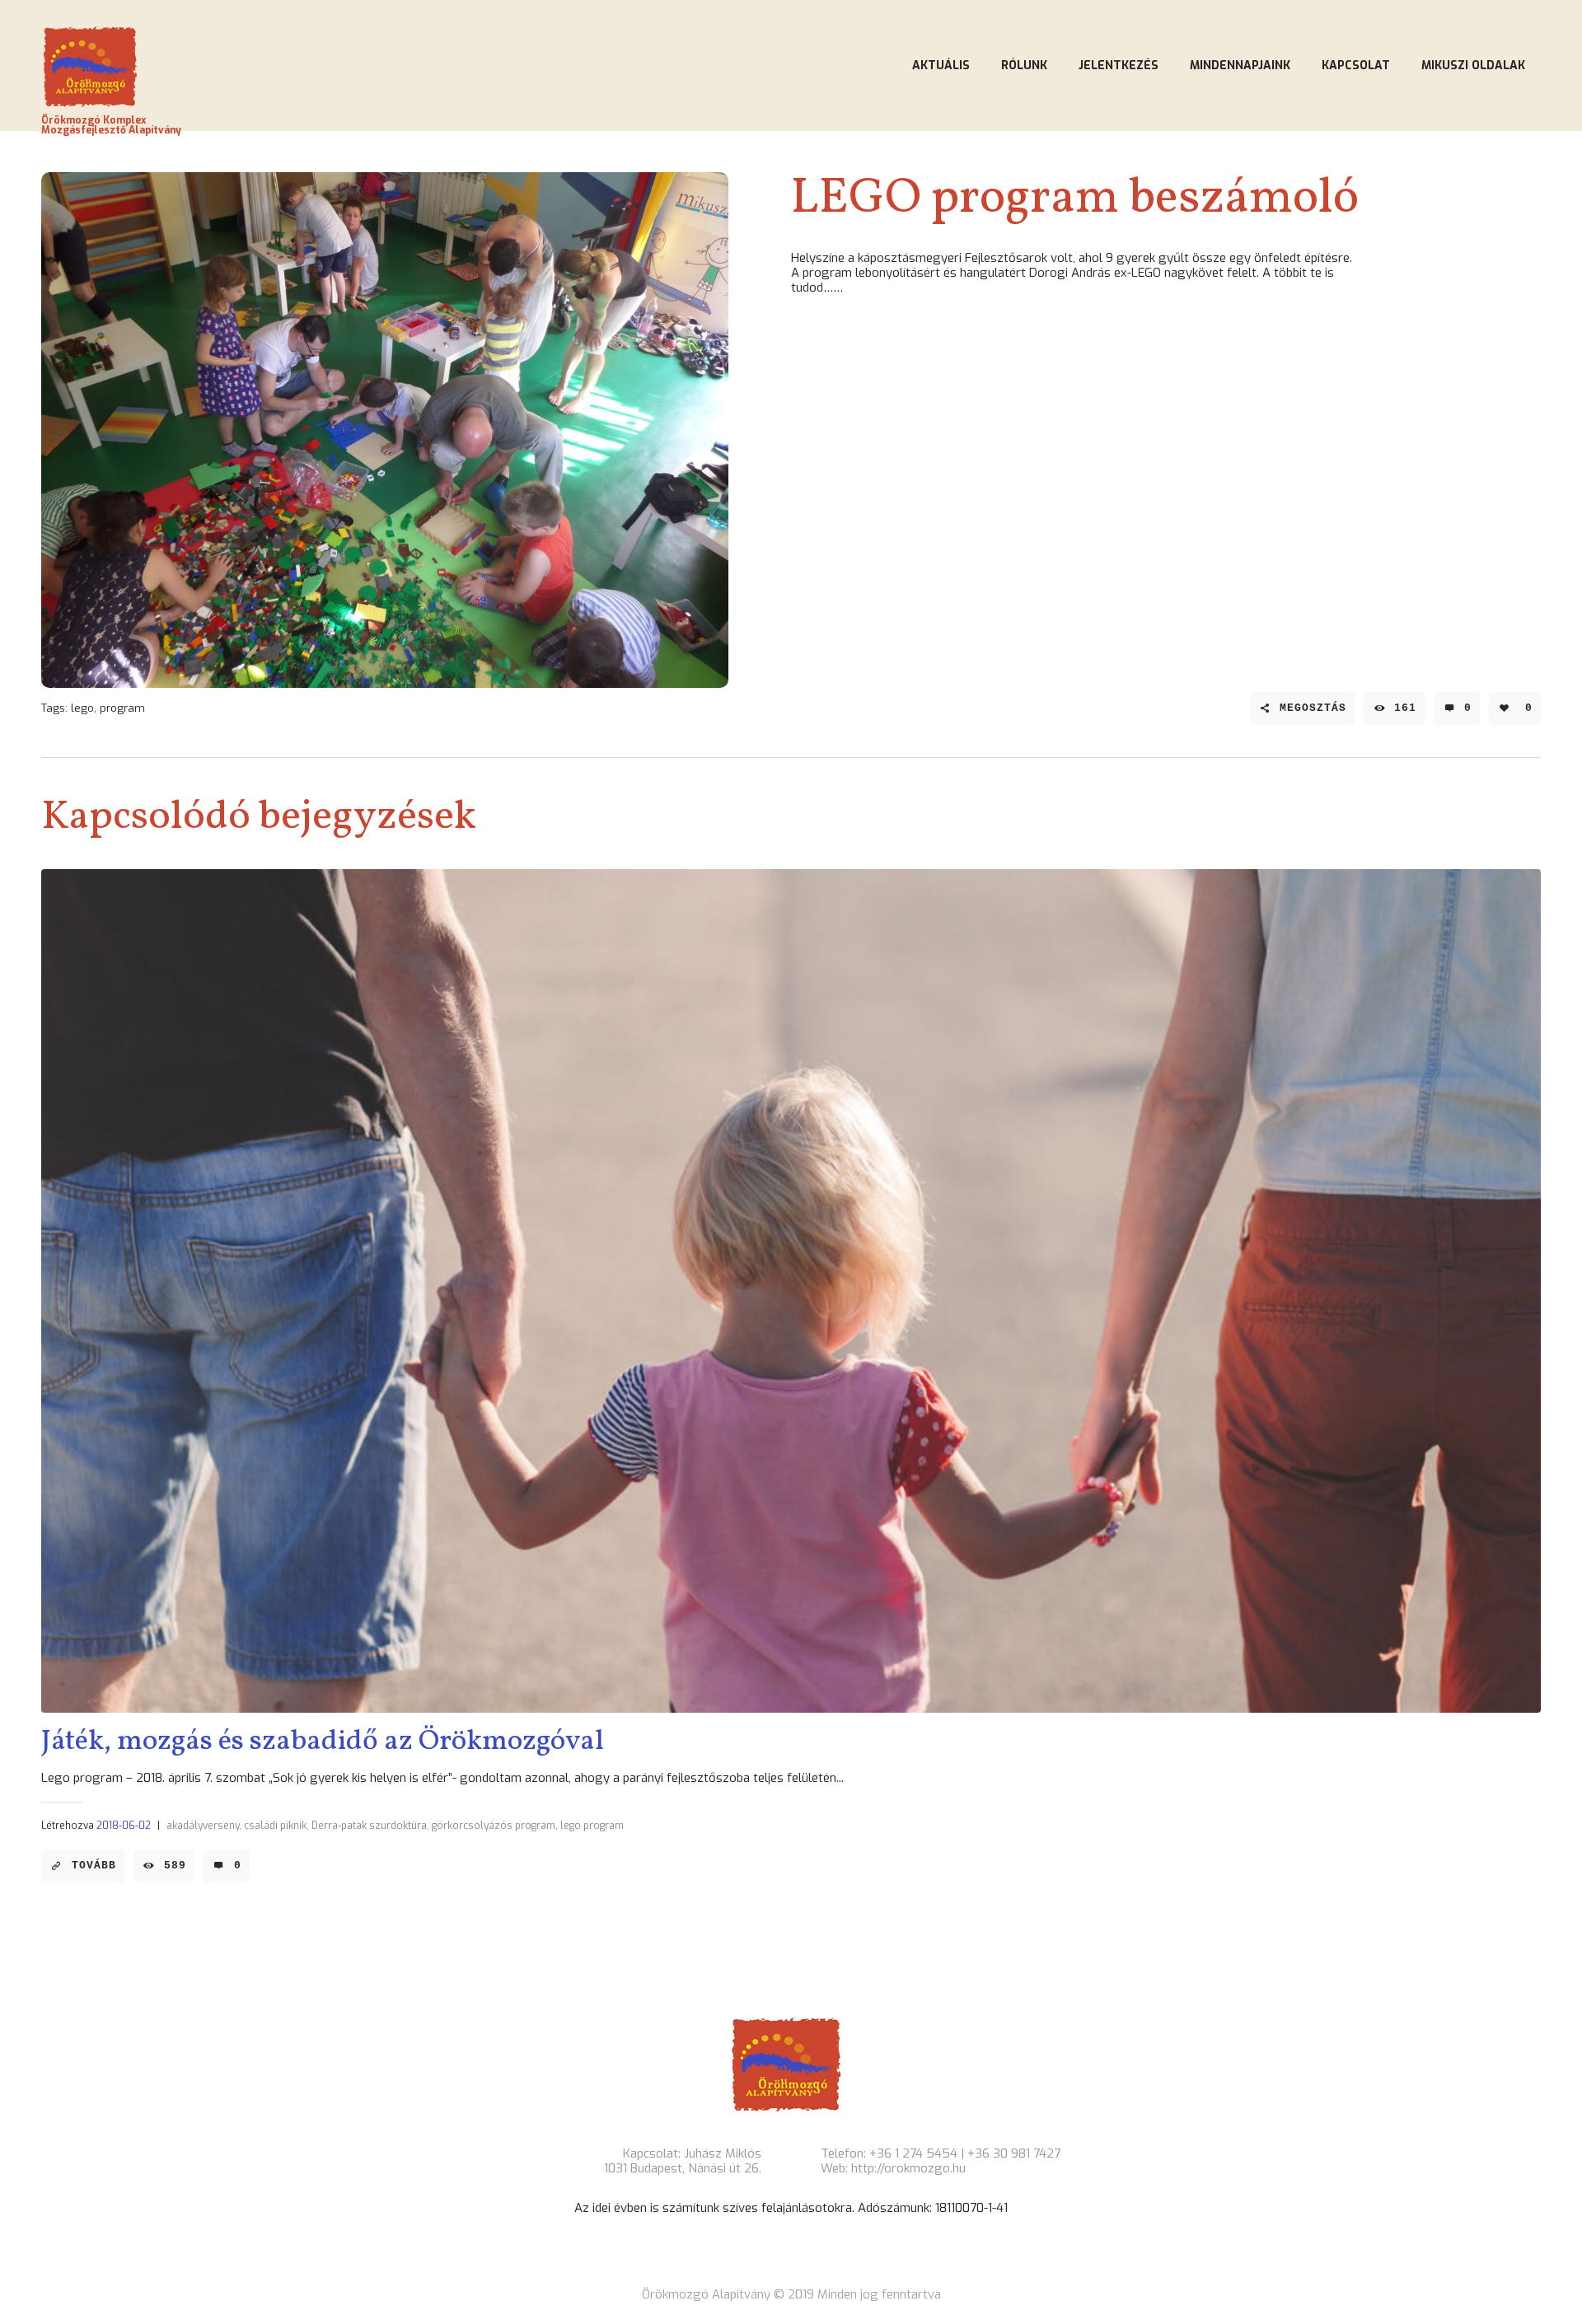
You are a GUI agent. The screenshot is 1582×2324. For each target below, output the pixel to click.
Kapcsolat (1356, 65)
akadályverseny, (204, 1826)
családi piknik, (276, 1826)
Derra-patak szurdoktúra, (370, 1826)
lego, (84, 708)
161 (1405, 708)
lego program (592, 1826)
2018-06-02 (124, 1826)
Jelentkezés (1119, 65)
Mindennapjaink (1240, 65)
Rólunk (1024, 65)
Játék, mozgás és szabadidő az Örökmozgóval (323, 1742)
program (122, 708)
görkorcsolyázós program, (495, 1826)
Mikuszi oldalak (1473, 65)
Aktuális (941, 65)
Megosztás (1313, 708)
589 (175, 1866)
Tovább (94, 1866)
